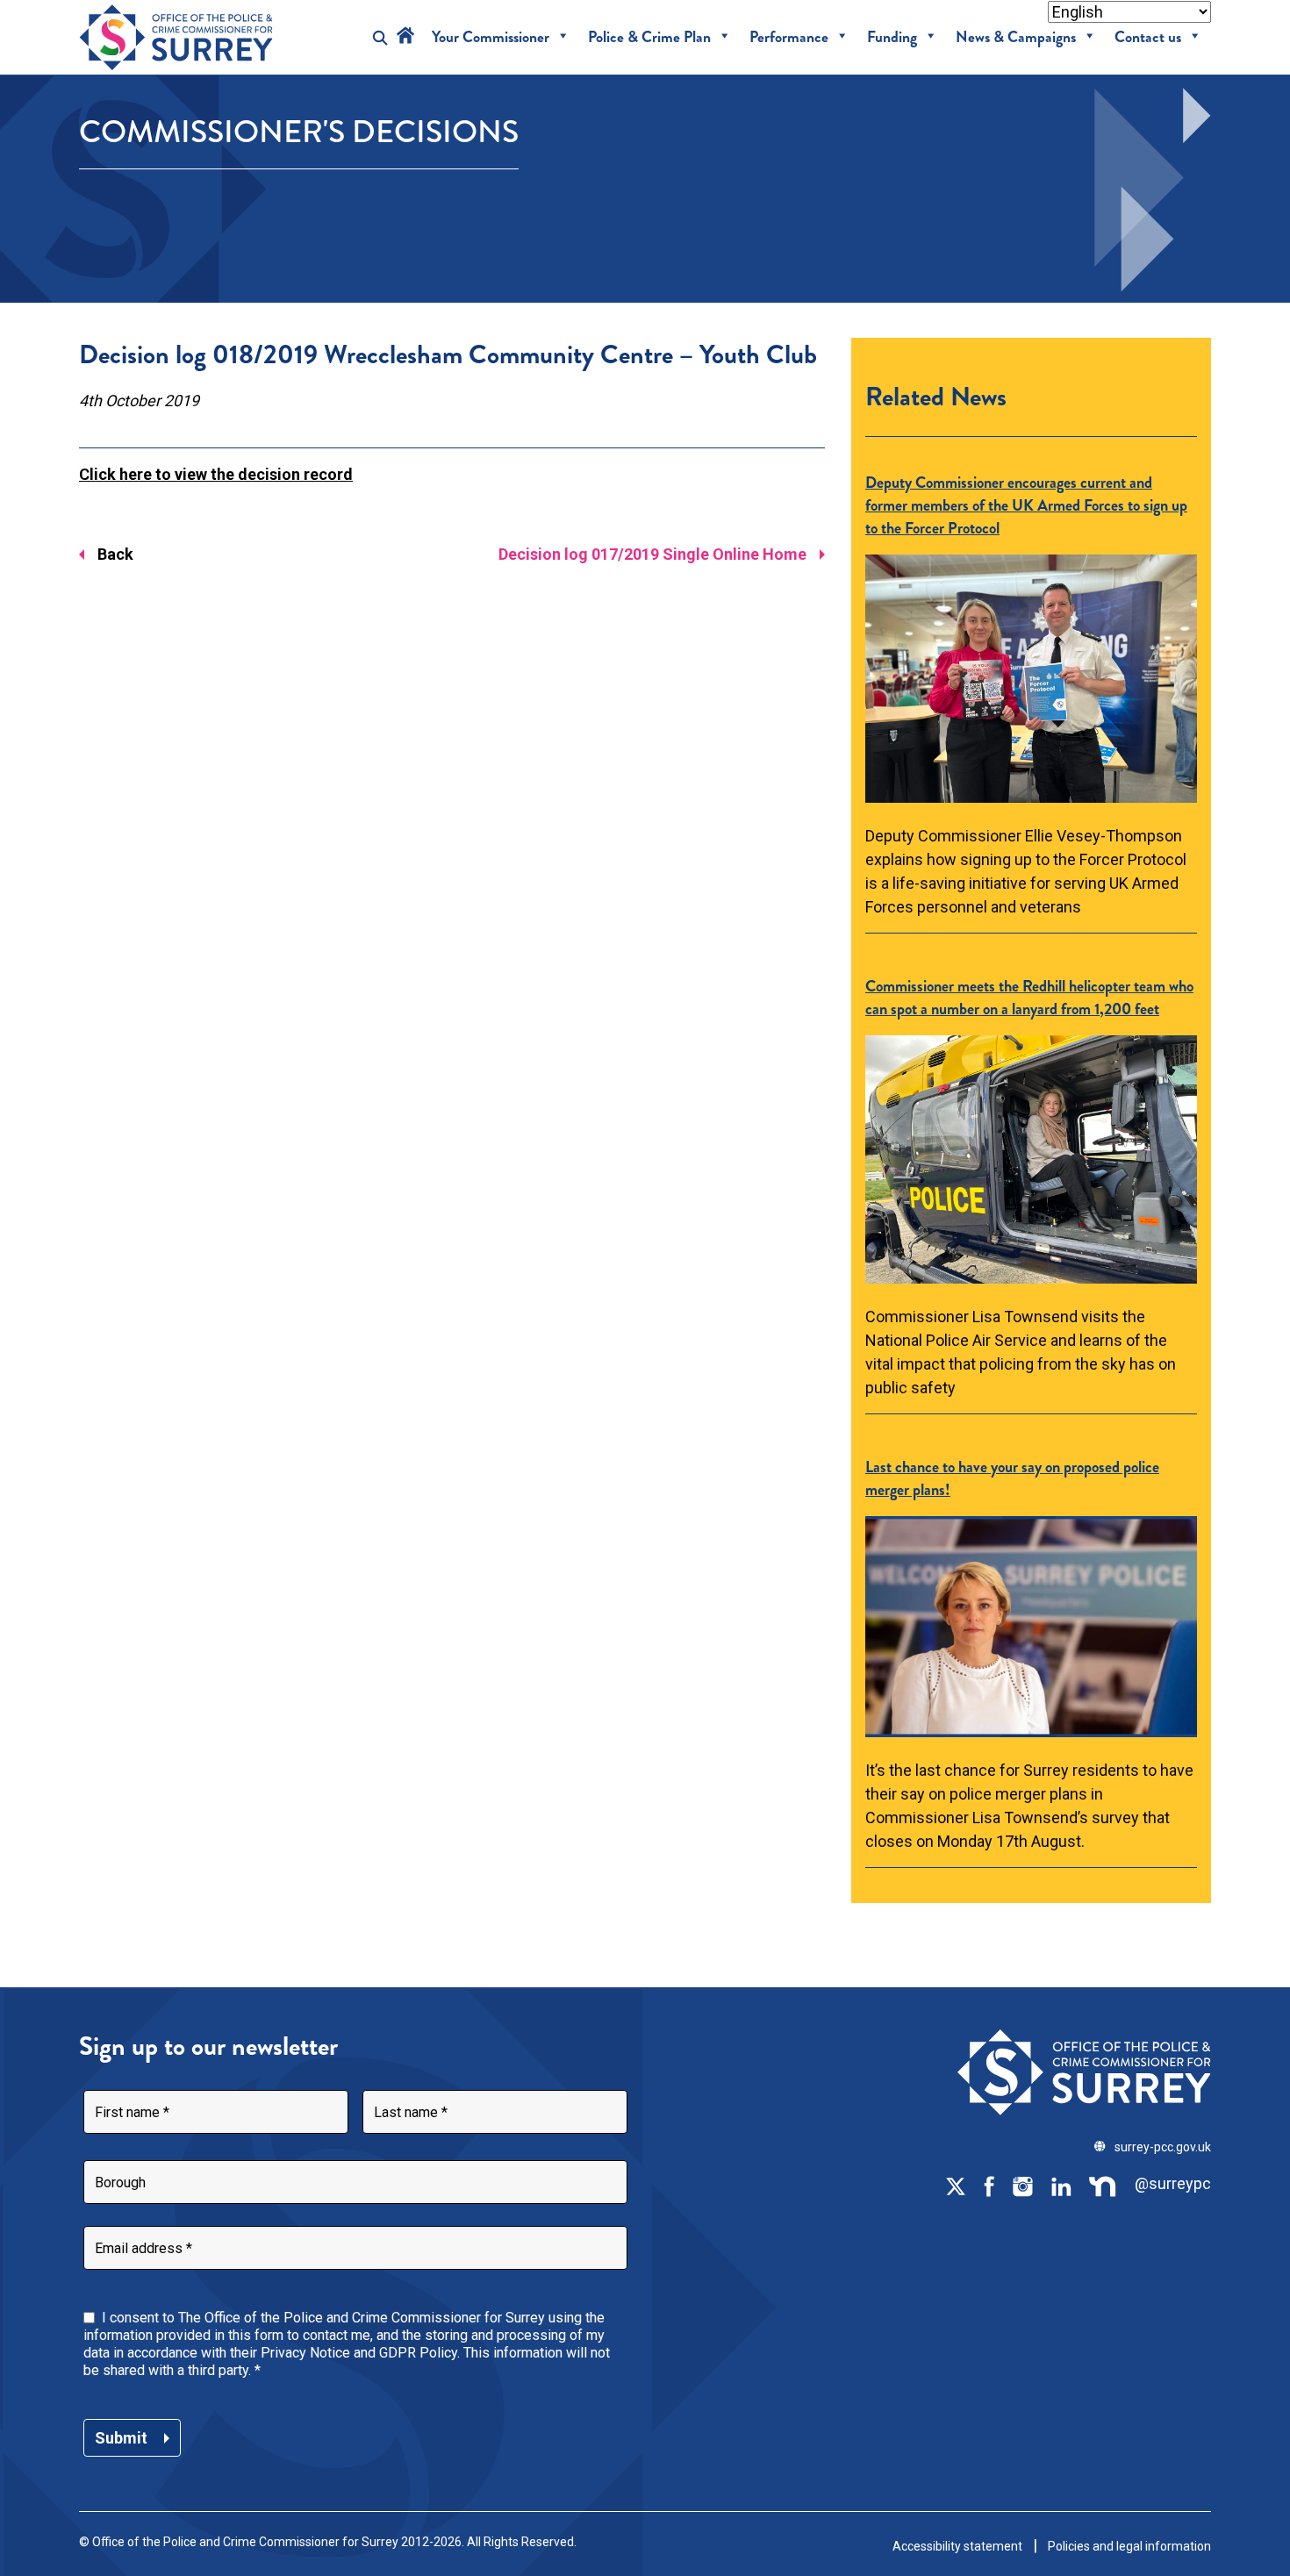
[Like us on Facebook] (989, 2185)
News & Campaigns (1016, 37)
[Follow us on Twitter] (956, 2185)
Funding (892, 37)
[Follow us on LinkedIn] (1061, 2185)
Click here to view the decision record (216, 474)
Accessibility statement (957, 2546)
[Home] (405, 37)
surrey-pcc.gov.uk (1163, 2147)
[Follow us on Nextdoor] (1103, 2185)
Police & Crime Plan (649, 37)
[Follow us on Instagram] (1022, 2185)
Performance (789, 37)
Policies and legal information (1129, 2546)
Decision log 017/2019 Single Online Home (652, 554)
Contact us (1148, 37)
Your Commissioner (491, 37)
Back (115, 554)
